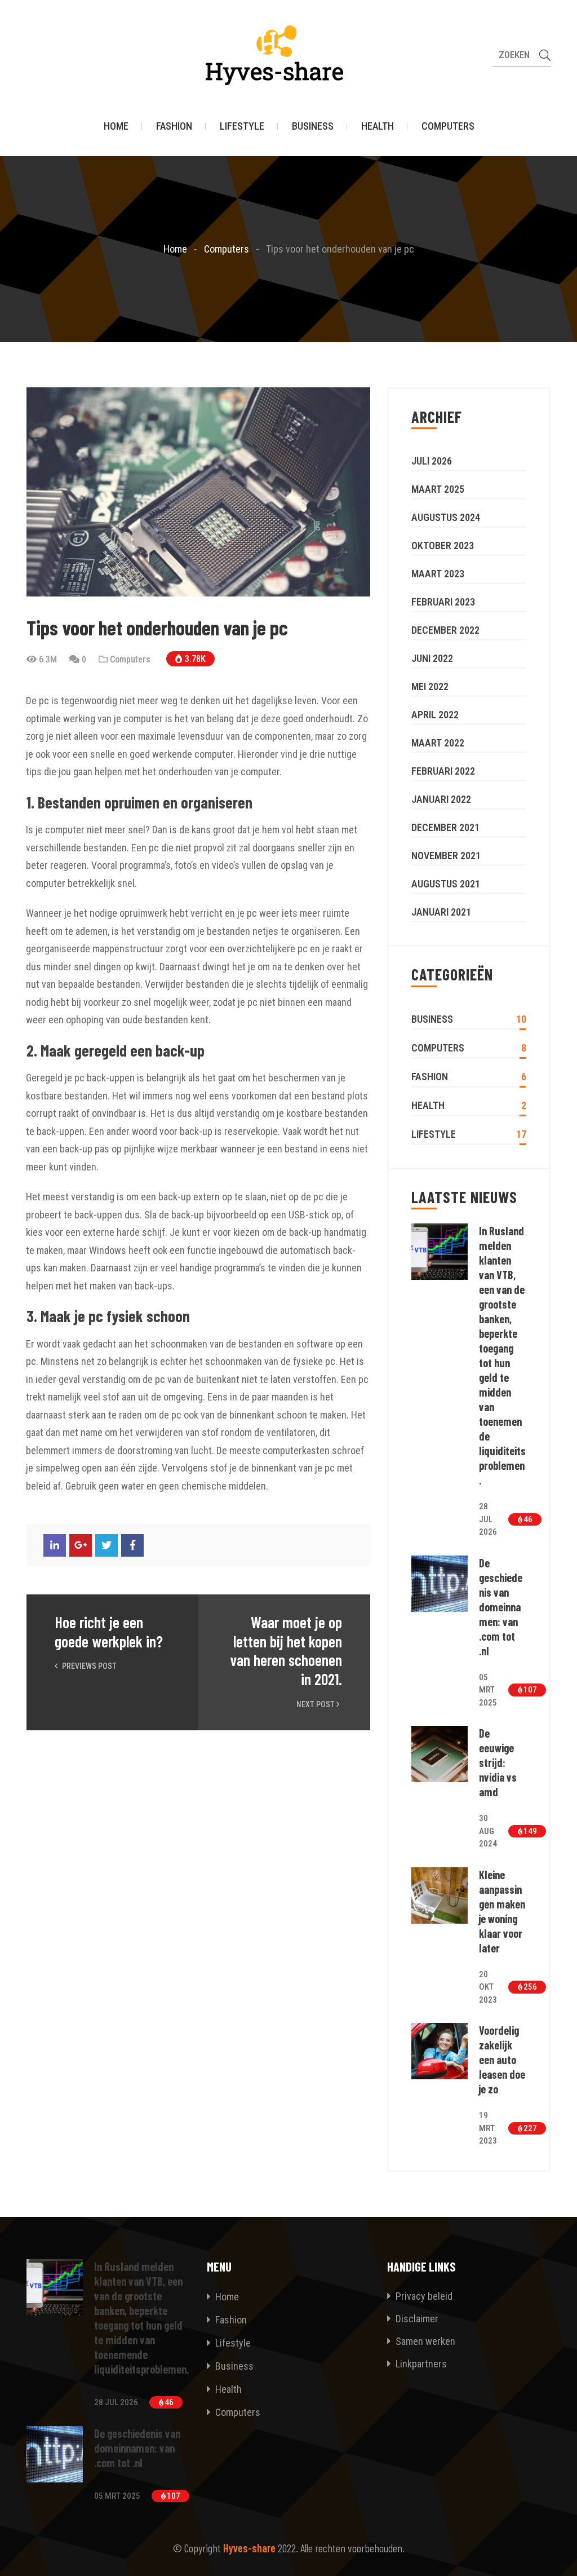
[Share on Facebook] (132, 1545)
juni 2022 (432, 658)
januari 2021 (441, 912)
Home (116, 126)
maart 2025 (438, 489)
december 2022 (445, 630)
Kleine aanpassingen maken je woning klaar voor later (502, 1911)
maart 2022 (438, 743)
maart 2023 (438, 574)
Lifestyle (242, 126)
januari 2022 (441, 799)
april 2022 (435, 715)
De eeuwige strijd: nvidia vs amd (498, 1762)
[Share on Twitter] (106, 1545)
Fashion (174, 126)
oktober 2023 (443, 545)
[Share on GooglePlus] (81, 1545)
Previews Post (88, 1666)
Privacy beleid (423, 2296)
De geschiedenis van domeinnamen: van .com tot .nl (501, 1607)
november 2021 (446, 856)
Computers (448, 126)
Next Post (316, 1704)
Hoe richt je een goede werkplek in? (109, 1632)
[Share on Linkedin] (55, 1545)
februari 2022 (443, 771)
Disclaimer (416, 2319)
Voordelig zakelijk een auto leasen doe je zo (502, 2060)
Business (313, 126)
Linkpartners (420, 2364)
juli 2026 (432, 461)
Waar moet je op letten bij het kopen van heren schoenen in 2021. (286, 1651)
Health (378, 126)
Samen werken (424, 2341)
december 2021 (445, 827)
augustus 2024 (446, 517)
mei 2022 (430, 686)
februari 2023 (443, 602)
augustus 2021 (446, 884)
